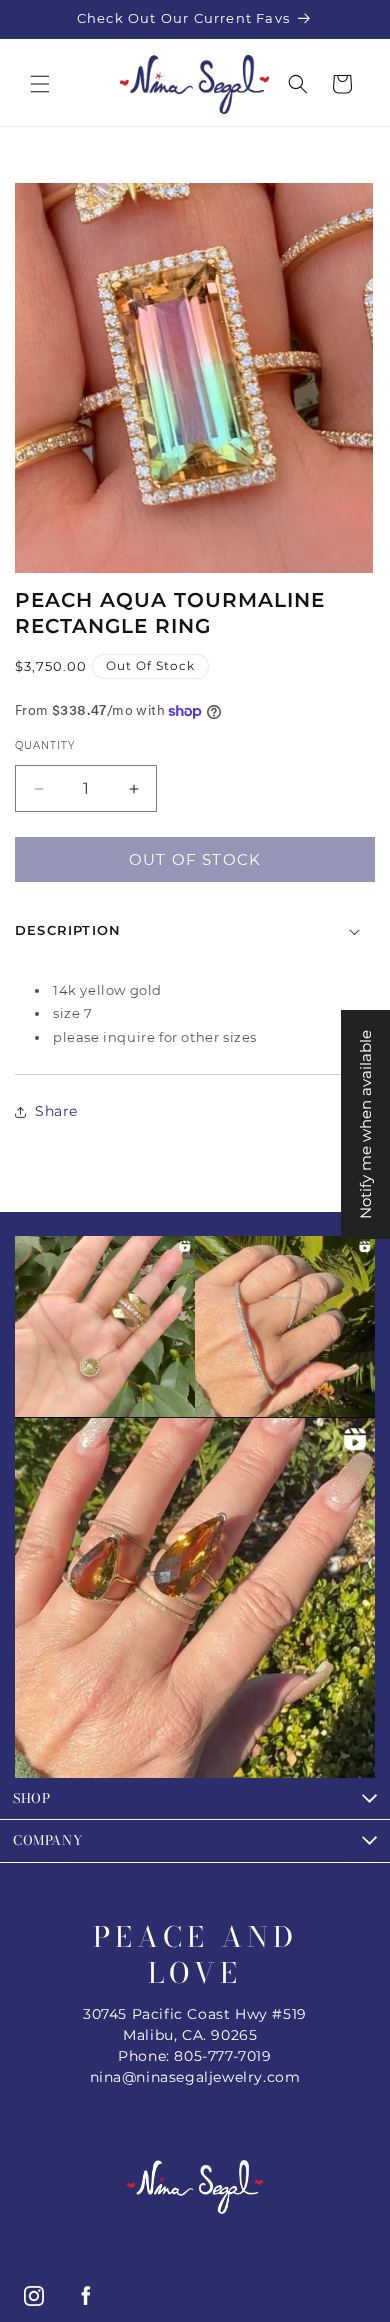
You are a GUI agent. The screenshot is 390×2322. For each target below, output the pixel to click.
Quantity (45, 745)
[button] (40, 84)
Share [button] (56, 1111)
